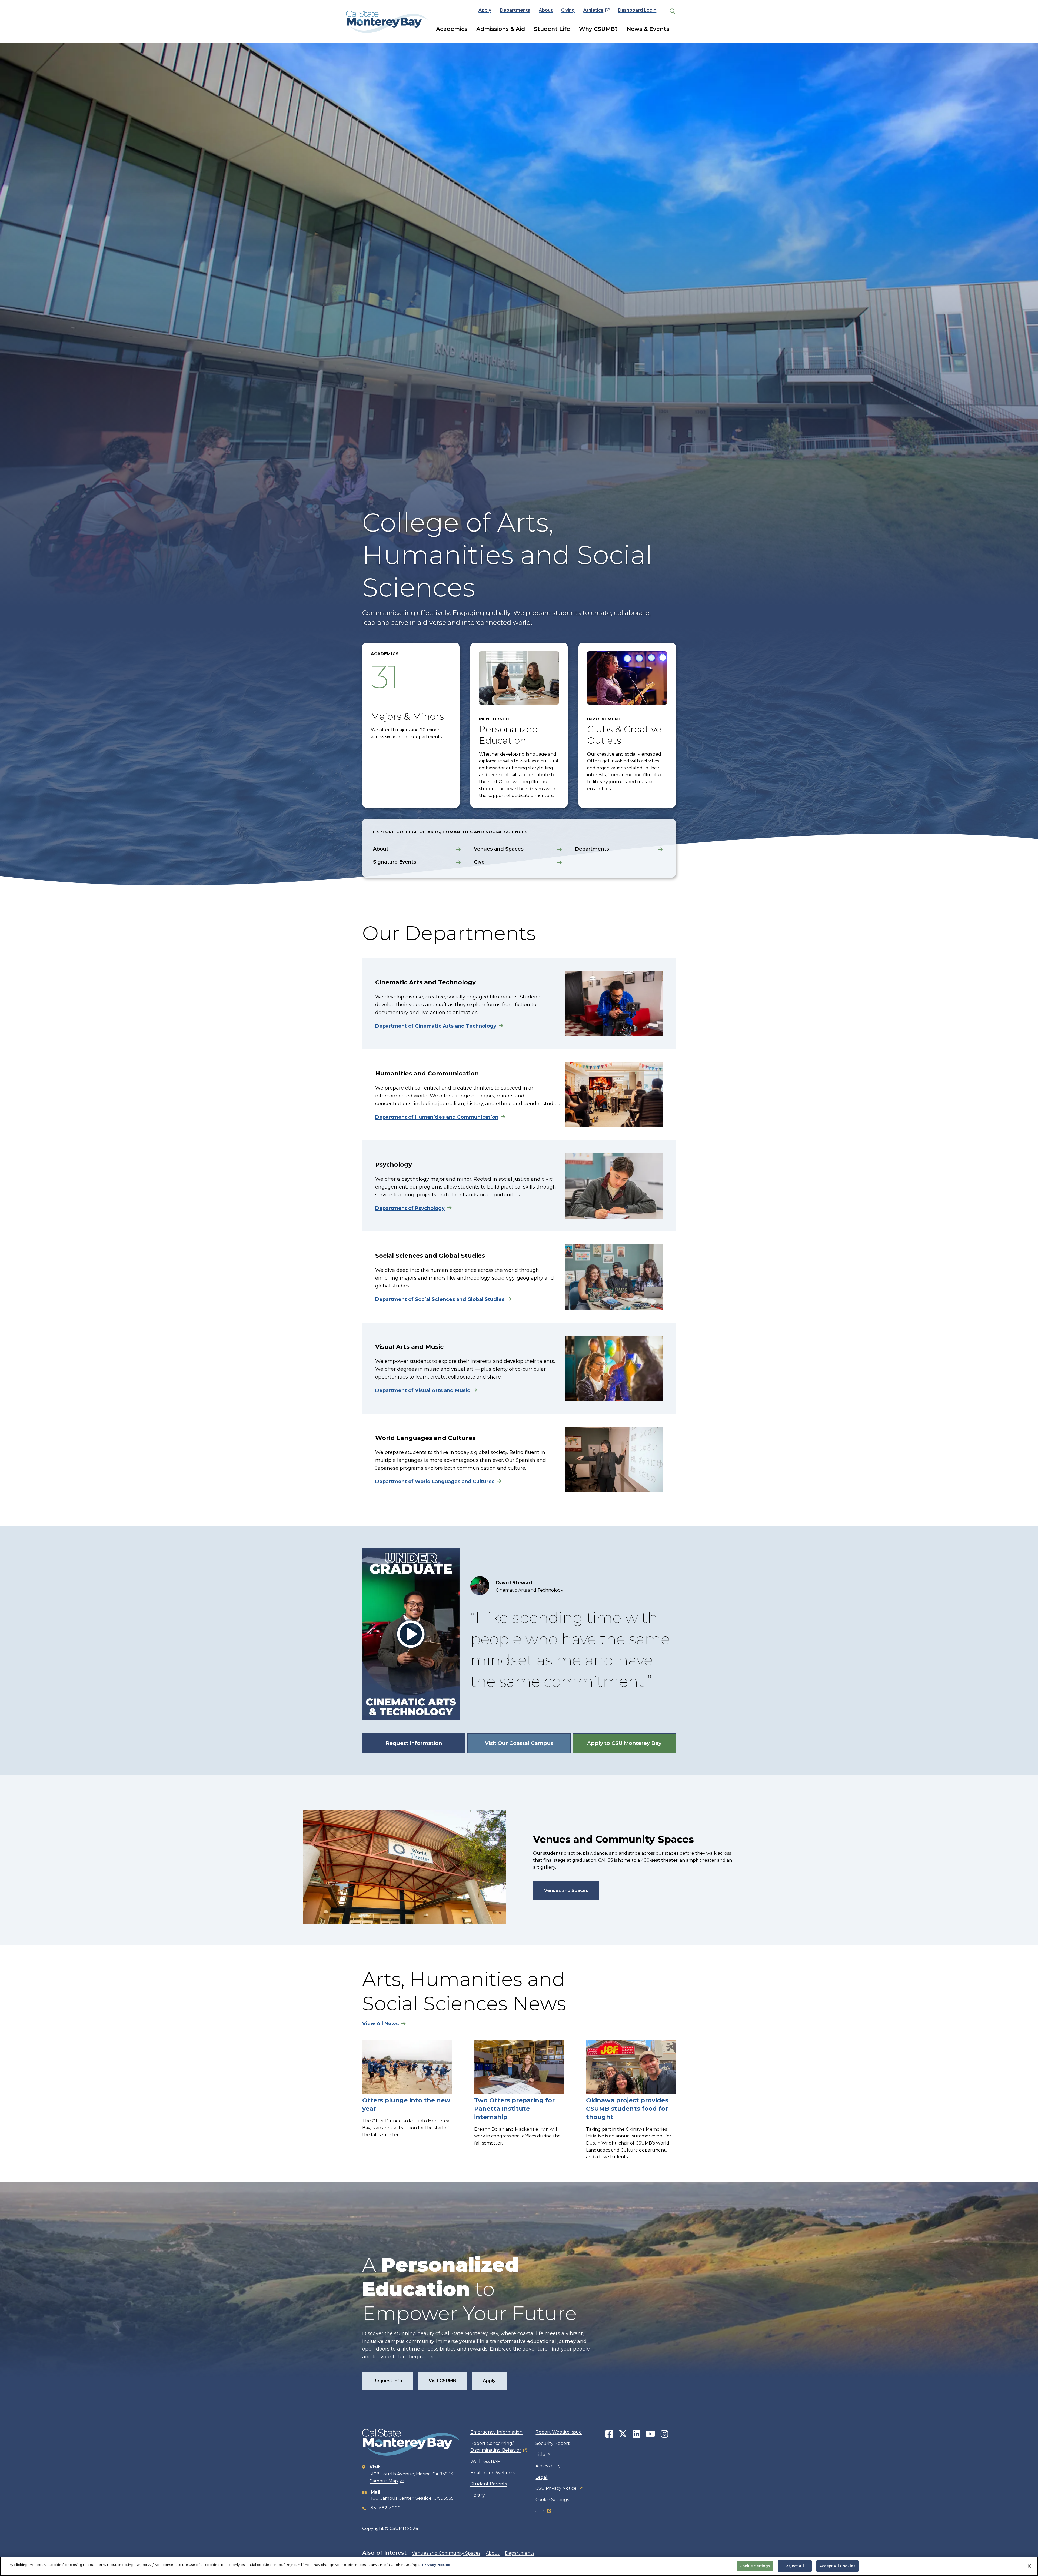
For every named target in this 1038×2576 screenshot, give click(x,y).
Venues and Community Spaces (446, 2553)
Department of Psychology (410, 1208)
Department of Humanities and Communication (437, 1117)
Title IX (543, 2454)
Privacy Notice (436, 2565)
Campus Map (384, 2481)
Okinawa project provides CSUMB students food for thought (627, 2109)
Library (478, 2495)
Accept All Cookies (837, 2566)
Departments (515, 10)
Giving (568, 10)
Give (479, 862)
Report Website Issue (559, 2432)
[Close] (1029, 2566)
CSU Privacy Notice (556, 2488)
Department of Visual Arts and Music (423, 1390)
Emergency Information (496, 2432)
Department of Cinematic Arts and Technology (436, 1026)
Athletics (593, 10)
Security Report (553, 2443)
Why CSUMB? (598, 29)
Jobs (540, 2511)
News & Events (648, 29)
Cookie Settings (552, 2500)
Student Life (552, 29)
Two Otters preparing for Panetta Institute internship (514, 2109)
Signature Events (395, 862)
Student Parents (489, 2484)
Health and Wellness (493, 2473)
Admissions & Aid (501, 29)
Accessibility (548, 2466)
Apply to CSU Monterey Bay (624, 1743)
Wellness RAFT (487, 2462)
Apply (485, 10)
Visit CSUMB (443, 2381)
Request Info (388, 2381)
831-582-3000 (385, 2508)
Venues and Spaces (499, 849)
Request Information (414, 1743)
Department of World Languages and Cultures (435, 1482)
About (546, 10)
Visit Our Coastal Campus (519, 1743)
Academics (452, 29)
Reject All (795, 2566)
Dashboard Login (637, 10)
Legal (541, 2477)
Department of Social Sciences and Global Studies (440, 1299)
